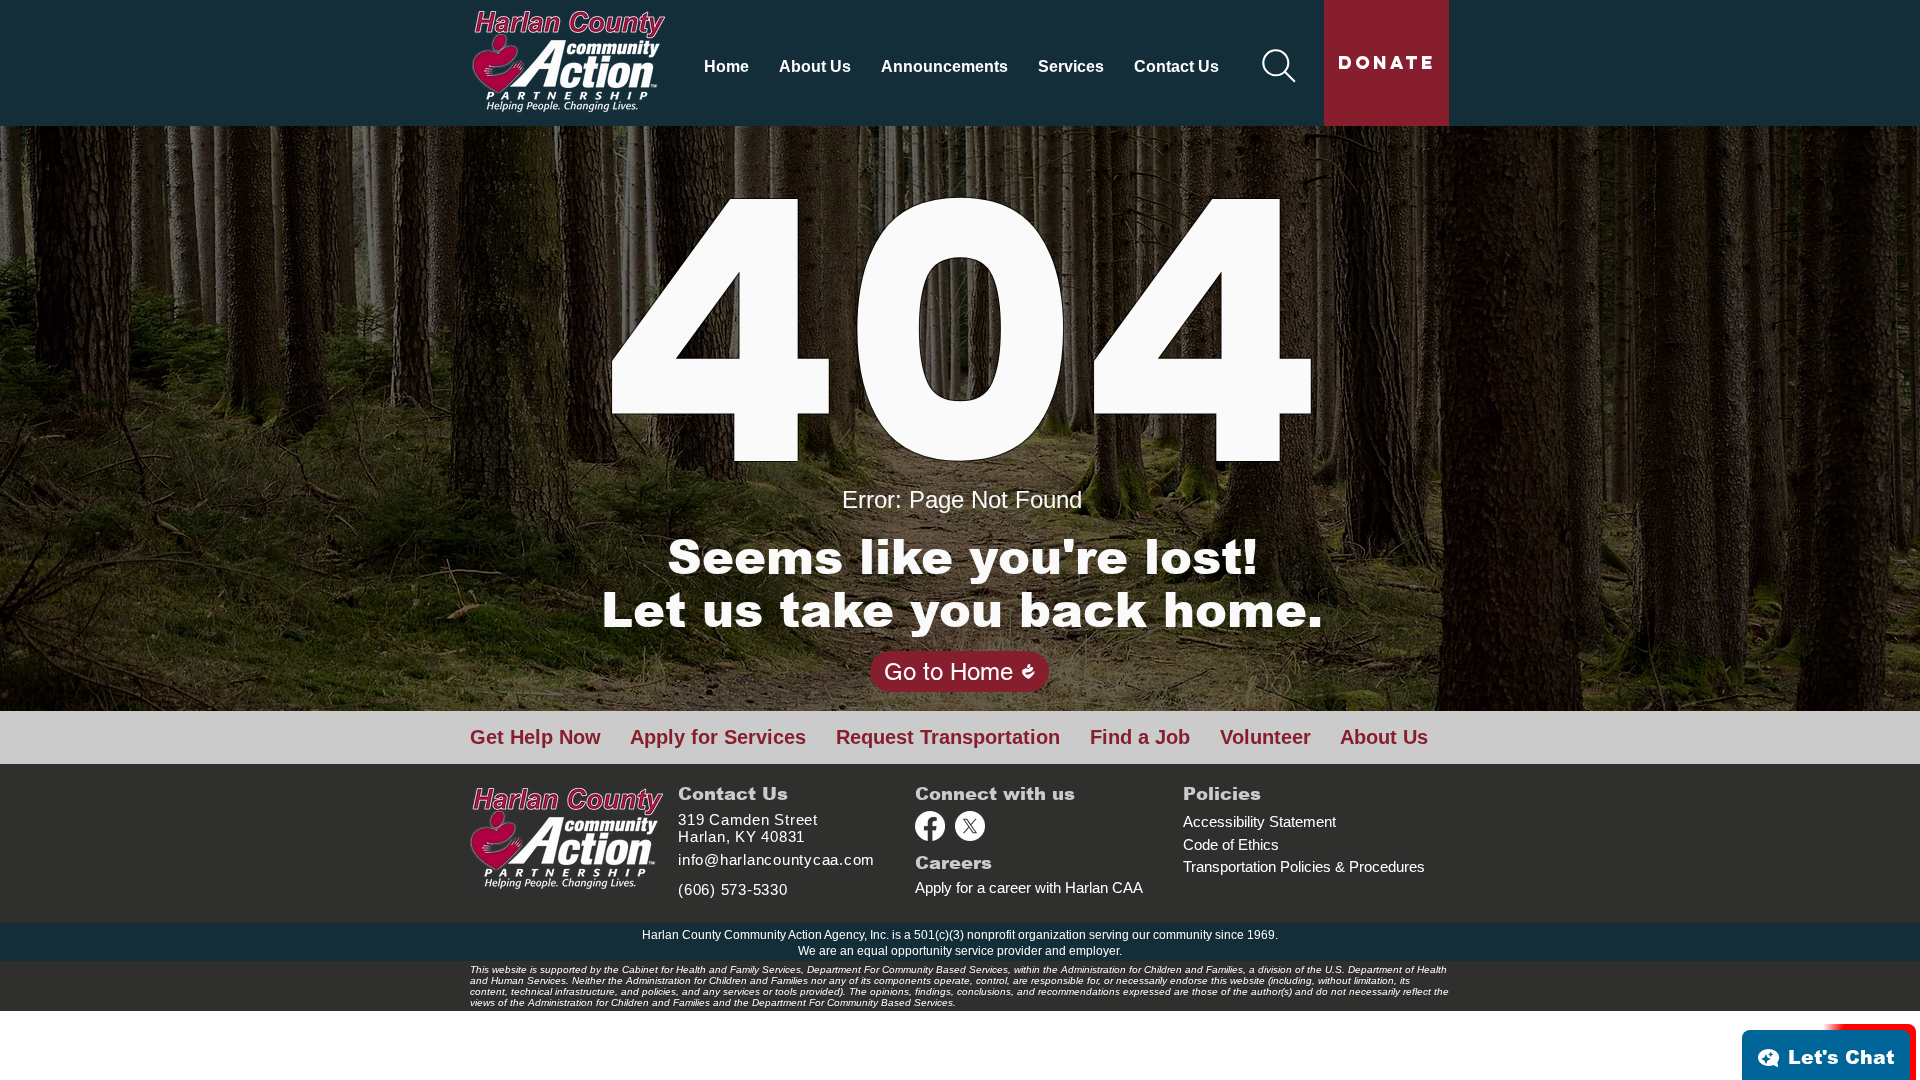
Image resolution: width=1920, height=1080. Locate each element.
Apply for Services (718, 737)
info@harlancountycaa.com (776, 859)
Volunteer (1265, 737)
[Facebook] (930, 826)
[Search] (1279, 66)
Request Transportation (948, 737)
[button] (815, 66)
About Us (1384, 737)
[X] (970, 826)
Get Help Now (535, 737)
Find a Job (1140, 737)
